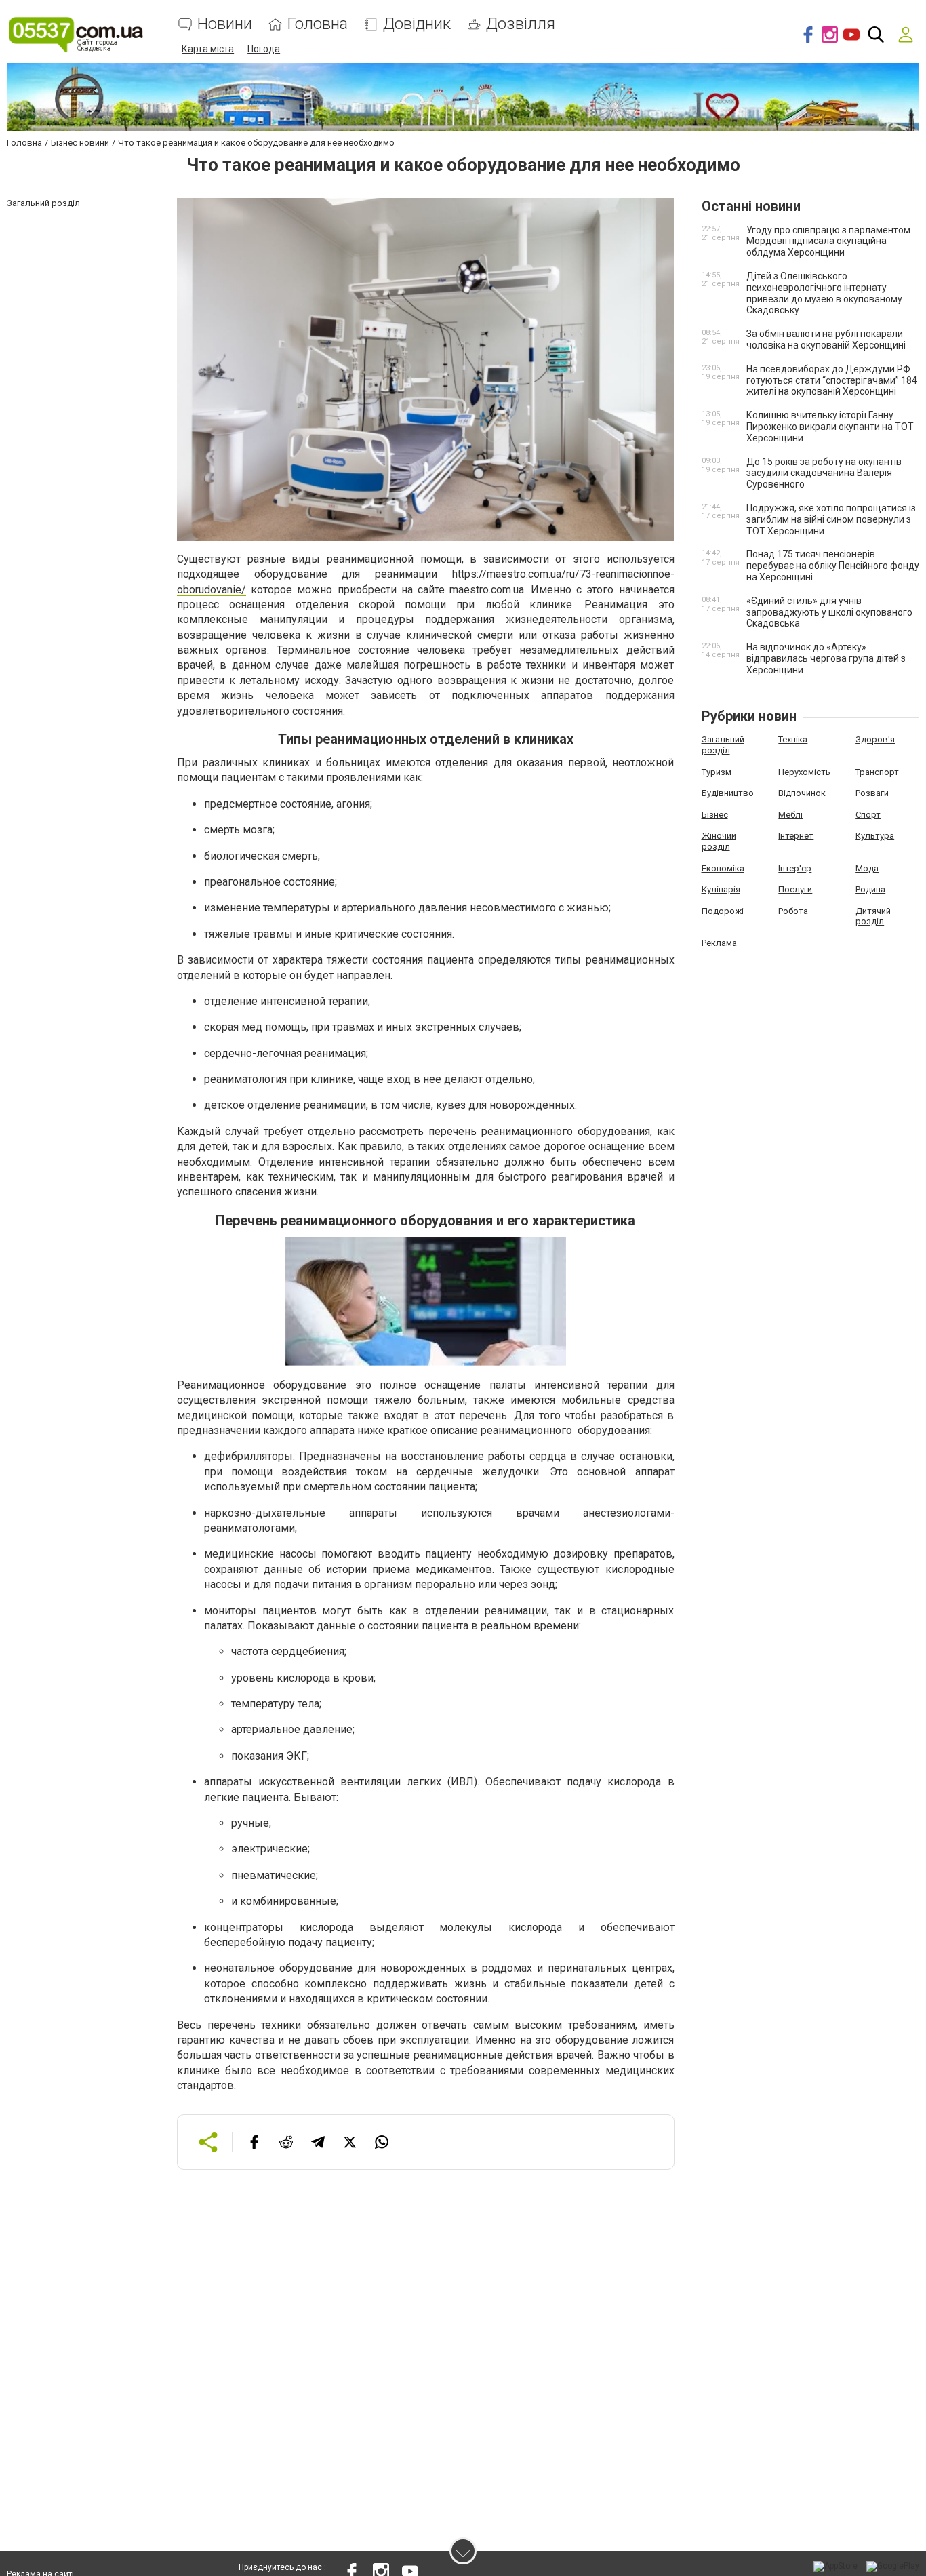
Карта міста (208, 49)
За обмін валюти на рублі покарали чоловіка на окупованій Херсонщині (826, 339)
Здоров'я (875, 739)
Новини (225, 24)
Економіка (723, 868)
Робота (793, 911)
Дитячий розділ (873, 916)
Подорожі (723, 911)
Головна (318, 24)
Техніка (793, 739)
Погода (264, 49)
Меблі (790, 815)
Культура (875, 836)
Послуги (795, 889)
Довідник (417, 24)
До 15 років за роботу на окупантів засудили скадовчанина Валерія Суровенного (824, 473)
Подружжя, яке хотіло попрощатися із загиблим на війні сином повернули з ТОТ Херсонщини (831, 519)
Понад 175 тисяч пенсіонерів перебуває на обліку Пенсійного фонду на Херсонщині (833, 566)
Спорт (868, 815)
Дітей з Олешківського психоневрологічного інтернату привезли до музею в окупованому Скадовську (824, 293)
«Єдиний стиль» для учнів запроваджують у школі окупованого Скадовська (829, 612)
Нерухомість (804, 772)
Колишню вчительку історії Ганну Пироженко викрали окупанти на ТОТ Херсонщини (830, 427)
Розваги (872, 793)
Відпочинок (802, 793)
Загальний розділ (723, 745)
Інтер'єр (795, 868)
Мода (867, 868)
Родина (870, 889)
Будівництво (728, 793)
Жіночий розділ (719, 841)
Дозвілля (521, 24)
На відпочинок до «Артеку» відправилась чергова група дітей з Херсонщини (826, 658)
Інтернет (796, 836)
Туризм (717, 772)
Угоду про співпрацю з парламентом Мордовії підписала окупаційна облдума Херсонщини (828, 241)
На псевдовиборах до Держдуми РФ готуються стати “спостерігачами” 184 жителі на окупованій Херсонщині (832, 380)
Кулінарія (721, 889)
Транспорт (877, 772)
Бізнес (715, 815)
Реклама (719, 943)
